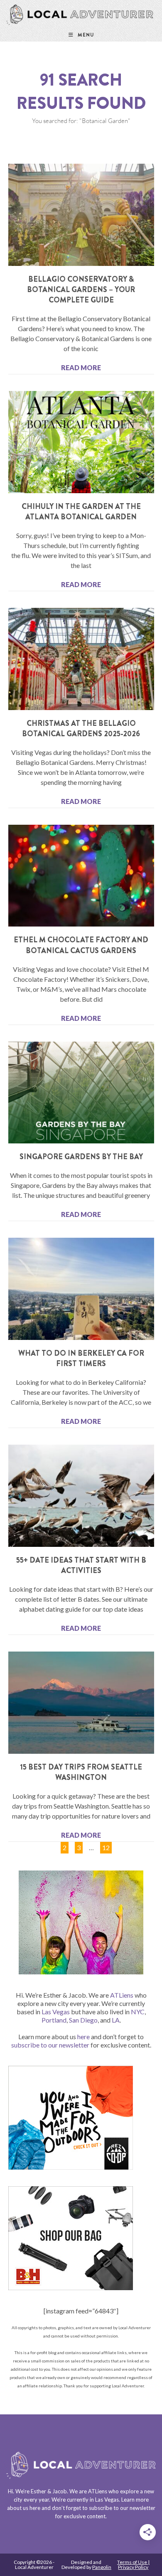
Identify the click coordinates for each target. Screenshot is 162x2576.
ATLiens (122, 1995)
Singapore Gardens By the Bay (81, 1157)
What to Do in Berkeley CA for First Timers (81, 1358)
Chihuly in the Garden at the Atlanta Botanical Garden (81, 512)
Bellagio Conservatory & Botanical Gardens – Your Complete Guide (81, 290)
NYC (138, 2012)
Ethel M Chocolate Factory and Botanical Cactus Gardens (81, 945)
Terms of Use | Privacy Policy (133, 2565)
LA (116, 2020)
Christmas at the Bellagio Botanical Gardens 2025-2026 (81, 729)
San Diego (83, 2020)
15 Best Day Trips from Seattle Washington (81, 1772)
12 (106, 1846)
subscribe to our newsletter (50, 2045)
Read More (81, 367)
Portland (54, 2020)
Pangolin (102, 2567)
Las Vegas (56, 2012)
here (83, 2036)
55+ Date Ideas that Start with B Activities (81, 1565)
